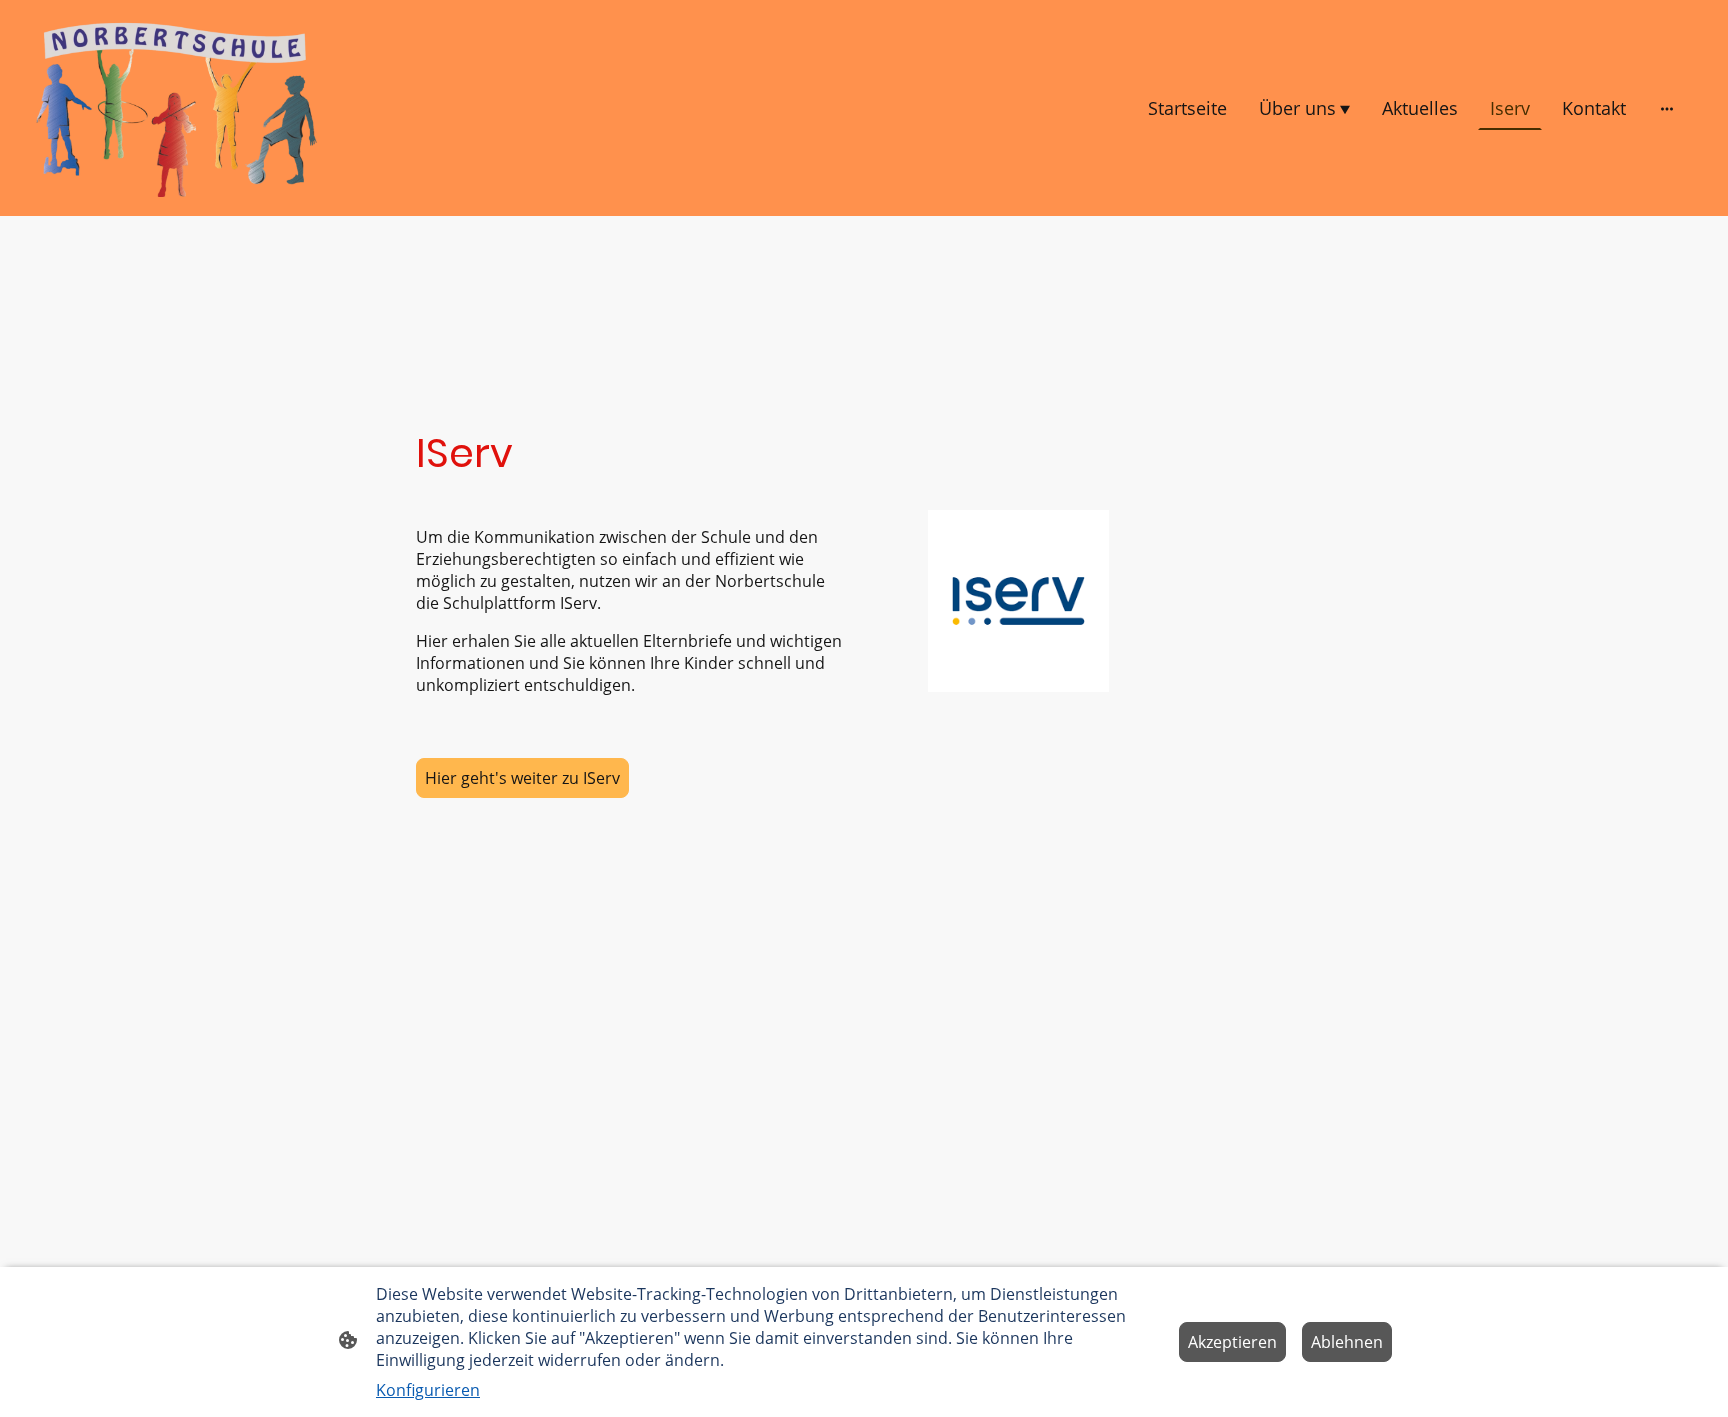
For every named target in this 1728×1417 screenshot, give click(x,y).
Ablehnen (1347, 1342)
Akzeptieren (1232, 1342)
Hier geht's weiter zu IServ (522, 778)
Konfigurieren (428, 1390)
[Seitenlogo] (176, 108)
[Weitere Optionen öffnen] (1667, 108)
